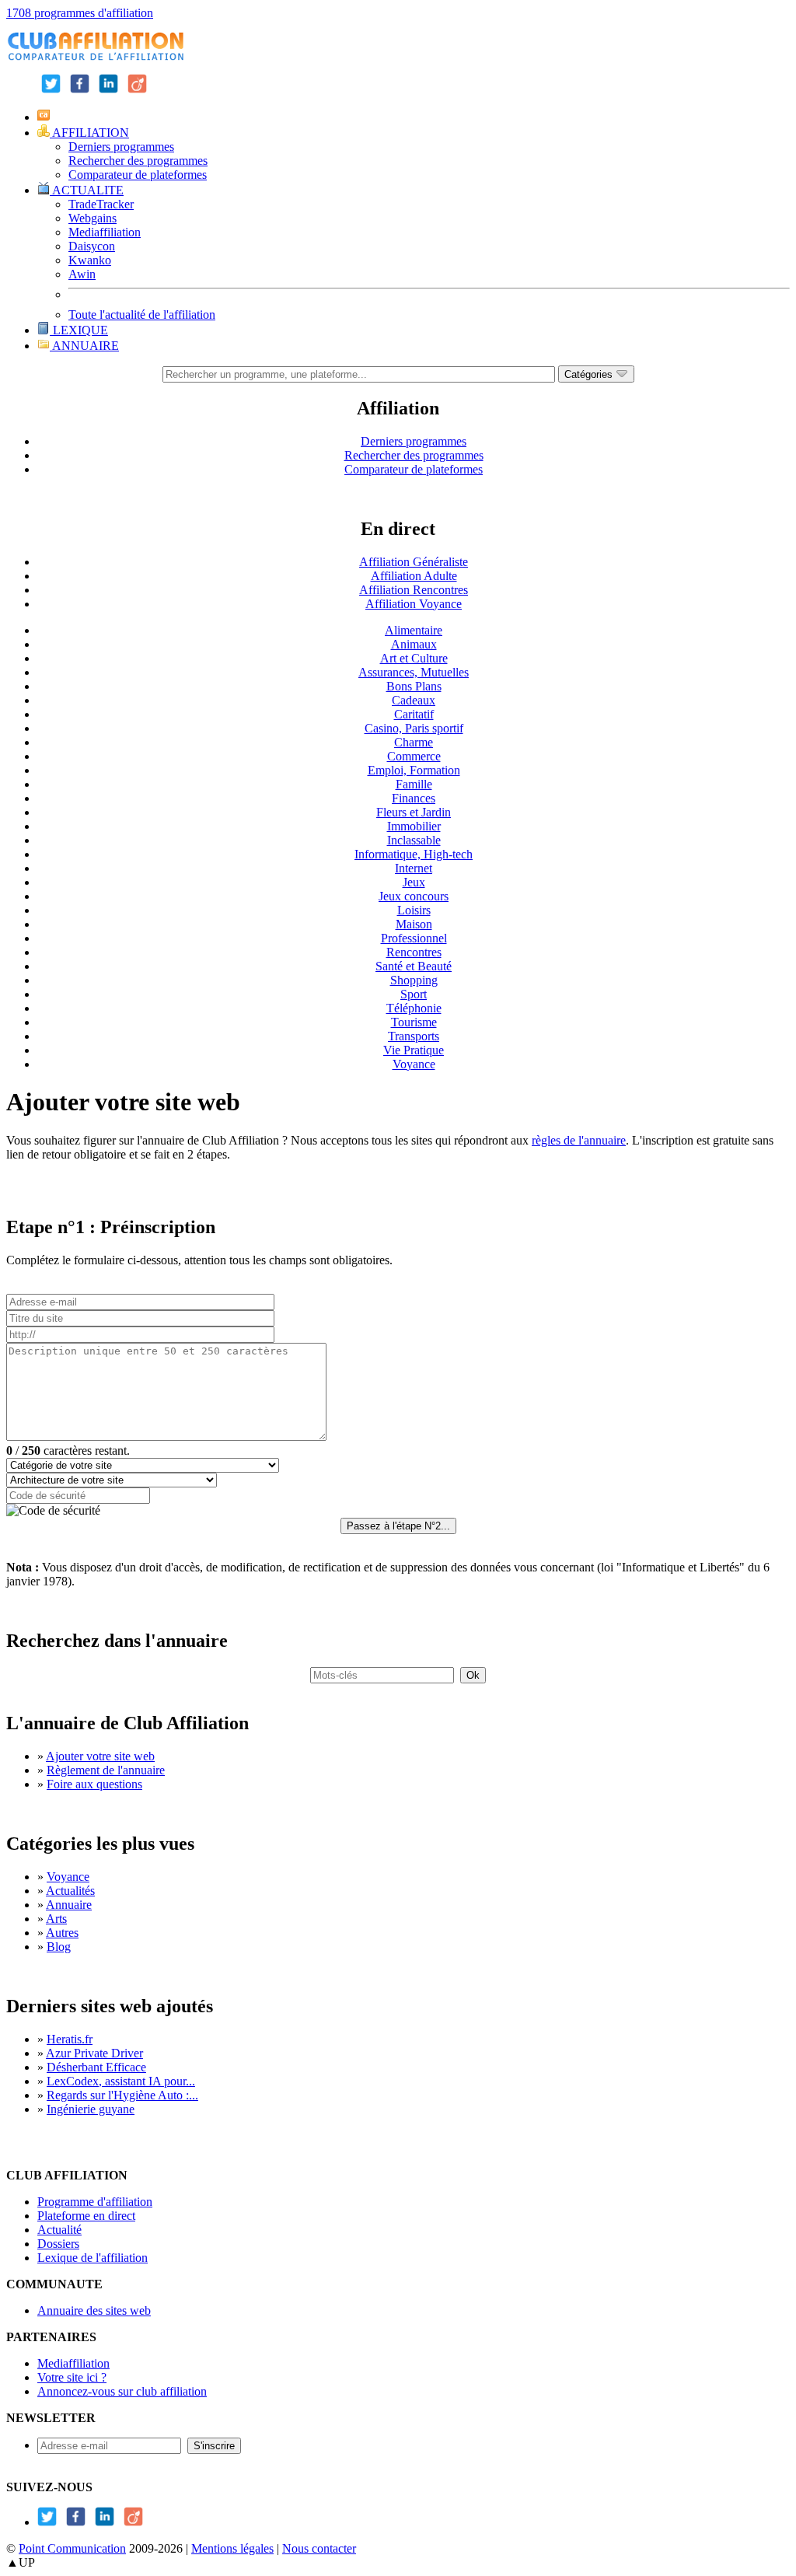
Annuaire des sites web (94, 2310)
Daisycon (92, 246)
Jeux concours (414, 896)
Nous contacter (319, 2548)
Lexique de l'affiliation (93, 2258)
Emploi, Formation (414, 770)
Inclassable (414, 840)
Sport (414, 994)
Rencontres (414, 952)
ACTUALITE (87, 190)
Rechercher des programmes (138, 161)
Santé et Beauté (414, 966)
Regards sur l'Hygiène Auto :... (122, 2095)
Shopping (414, 980)
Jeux (414, 882)
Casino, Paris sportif (414, 728)
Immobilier (414, 826)
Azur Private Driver (94, 2053)
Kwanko (90, 260)
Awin (82, 274)
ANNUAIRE (84, 346)
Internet (414, 868)
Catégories (590, 374)
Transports (414, 1036)
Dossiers (58, 2244)
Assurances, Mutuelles (414, 672)
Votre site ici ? (72, 2377)
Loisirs (414, 910)
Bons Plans (414, 686)
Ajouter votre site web (100, 1756)
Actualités (70, 1891)
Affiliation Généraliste (414, 562)
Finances (414, 798)
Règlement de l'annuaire (106, 1770)
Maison (414, 924)
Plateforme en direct (86, 2216)
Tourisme (414, 1022)
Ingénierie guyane (91, 2109)
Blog (59, 1947)
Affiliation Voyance (414, 604)
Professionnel (414, 938)
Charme (414, 742)
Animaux (414, 644)
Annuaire (69, 1905)
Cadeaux (414, 700)
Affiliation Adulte (414, 576)
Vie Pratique (414, 1050)
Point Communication (72, 2548)
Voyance (414, 1064)
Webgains (93, 218)
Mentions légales (232, 2548)
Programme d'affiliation (95, 2202)
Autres (62, 1933)
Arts (56, 1919)
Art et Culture (414, 658)
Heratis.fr (70, 2039)
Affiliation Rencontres (414, 590)
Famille (414, 784)
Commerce (414, 756)
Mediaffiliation (105, 232)
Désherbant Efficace (96, 2067)
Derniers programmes (121, 147)
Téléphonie (414, 1008)
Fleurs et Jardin (414, 812)
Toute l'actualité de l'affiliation (142, 315)
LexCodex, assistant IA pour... (121, 2081)
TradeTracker (101, 204)
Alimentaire (414, 630)
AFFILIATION (89, 133)
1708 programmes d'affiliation (80, 13)
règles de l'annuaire (579, 1140)
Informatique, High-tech (414, 854)
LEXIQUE (79, 330)
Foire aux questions (94, 1784)
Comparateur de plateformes (138, 175)
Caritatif (414, 714)
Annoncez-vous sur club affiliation (122, 2391)
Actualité (59, 2230)
